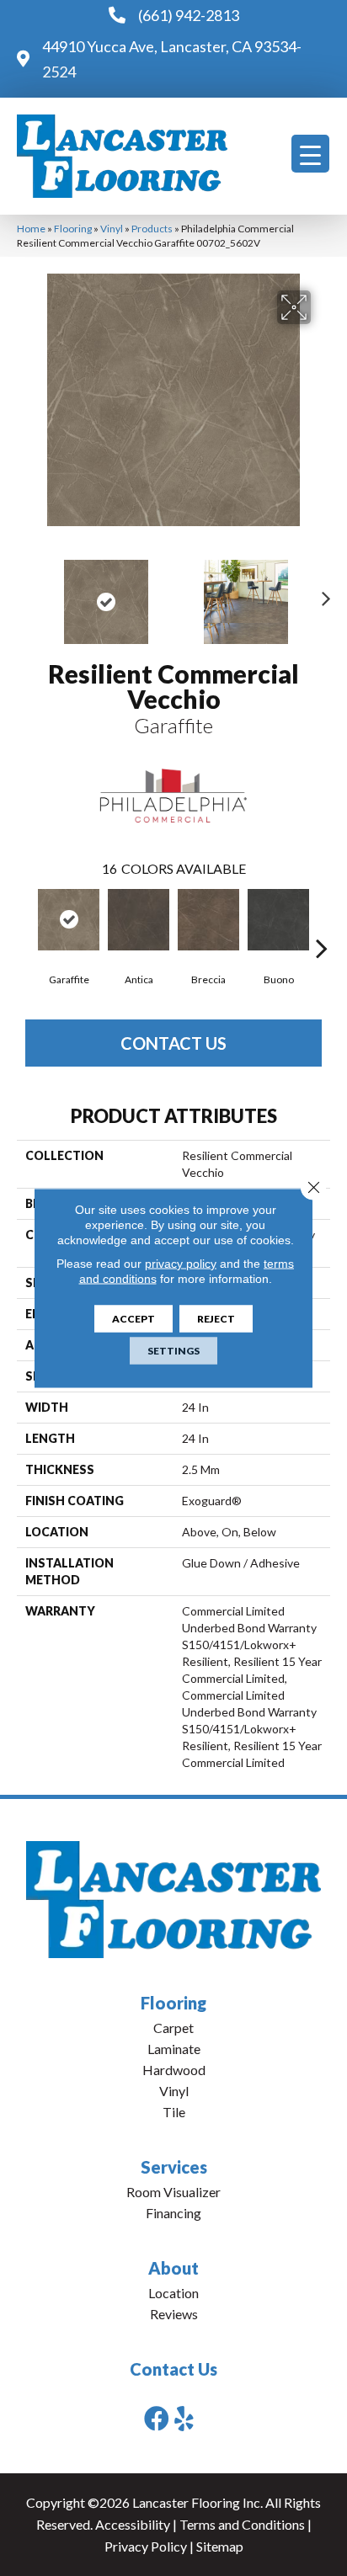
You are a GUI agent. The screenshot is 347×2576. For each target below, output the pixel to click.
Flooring (73, 229)
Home (31, 229)
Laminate (174, 2049)
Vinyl (112, 229)
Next (322, 593)
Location (173, 2293)
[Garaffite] (69, 920)
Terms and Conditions (242, 2524)
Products (152, 229)
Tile (174, 2112)
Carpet (173, 2028)
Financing (173, 2213)
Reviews (174, 2314)
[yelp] (184, 2418)
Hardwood (174, 2070)
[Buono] (278, 920)
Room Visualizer (173, 2192)
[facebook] (157, 2418)
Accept (133, 1319)
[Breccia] (208, 920)
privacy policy (181, 1264)
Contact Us (173, 1043)
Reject (216, 1319)
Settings (173, 1351)
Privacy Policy (146, 2546)
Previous (25, 593)
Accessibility (133, 2524)
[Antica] (139, 920)
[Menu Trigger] (310, 154)
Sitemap (220, 2546)
